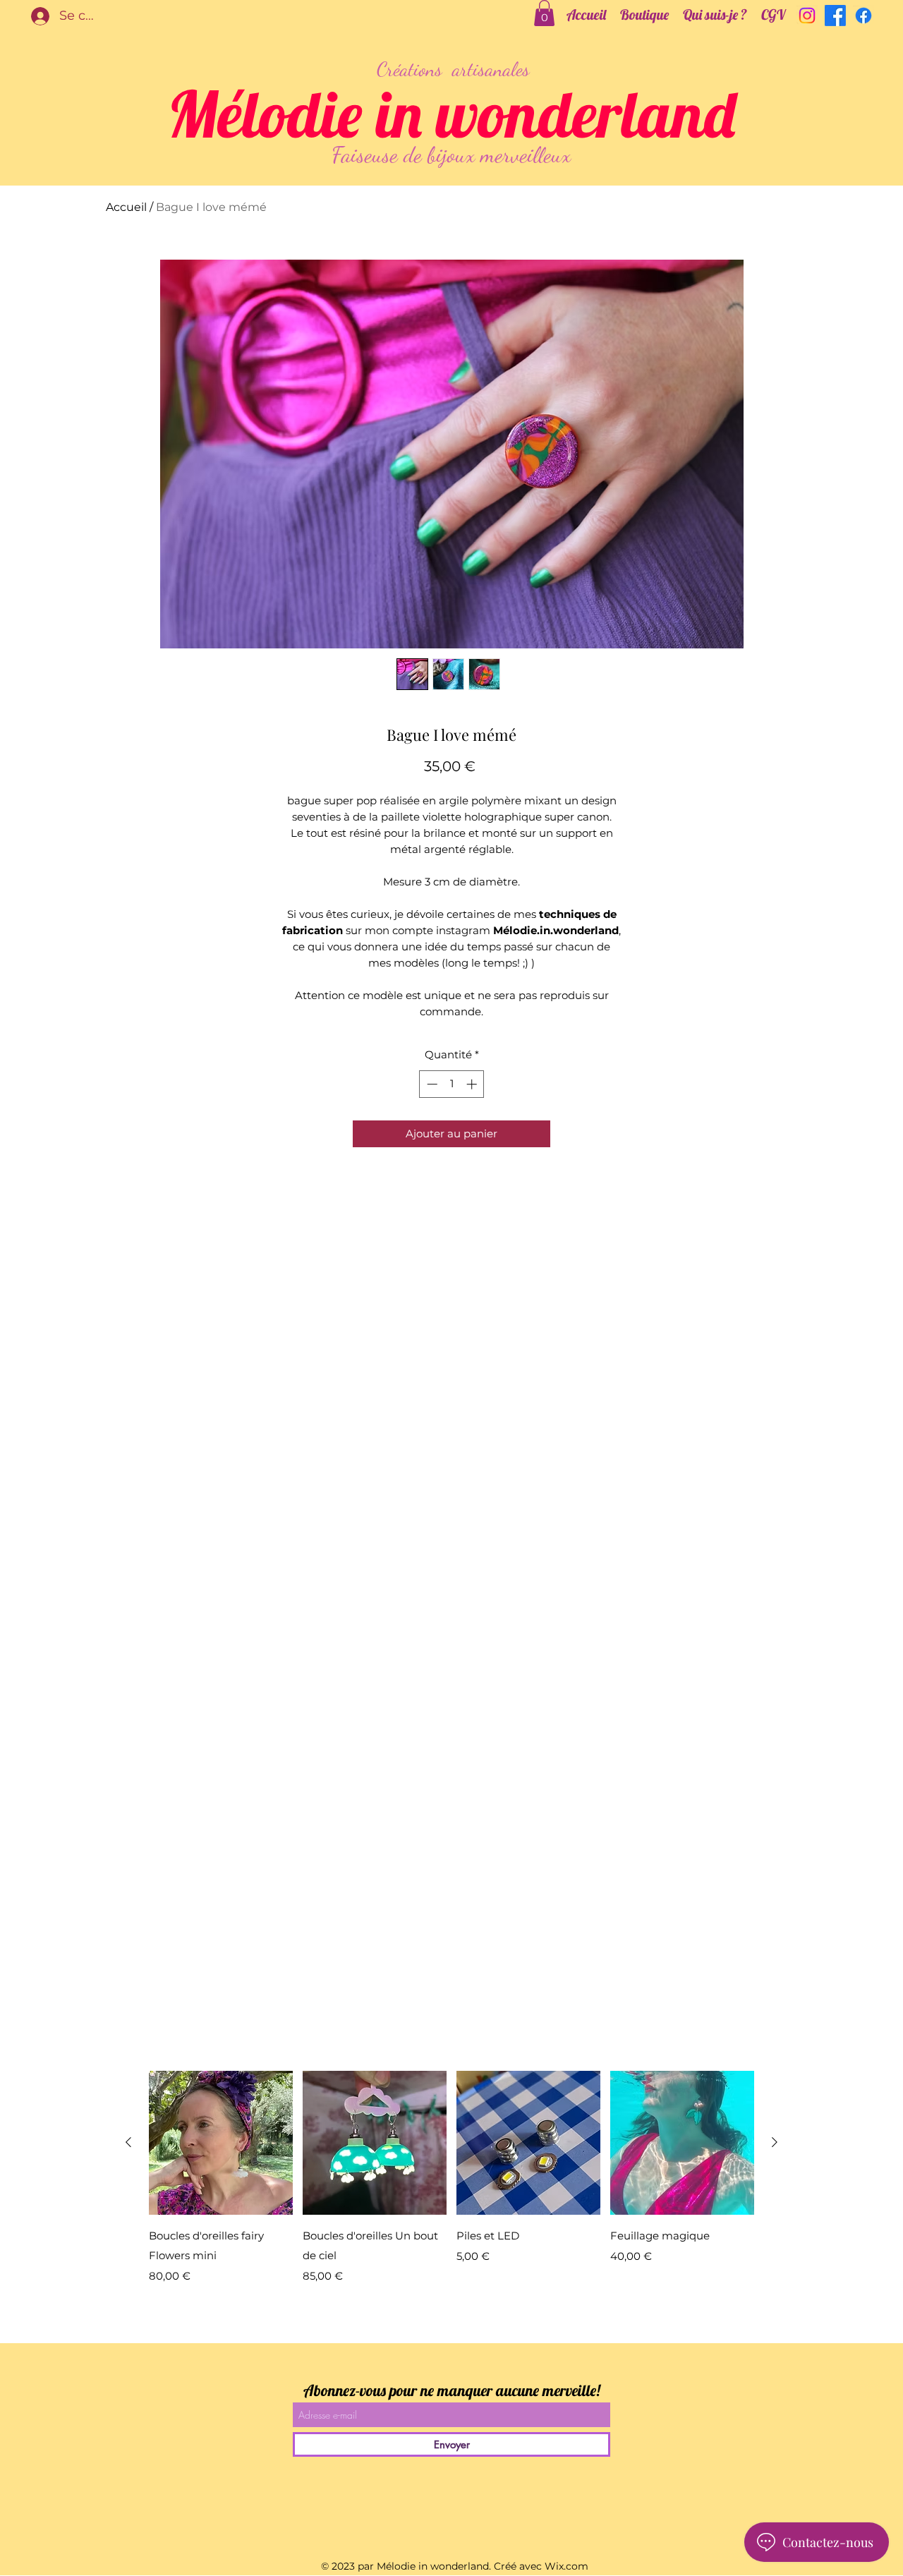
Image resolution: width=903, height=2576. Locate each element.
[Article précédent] (128, 2142)
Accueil (126, 207)
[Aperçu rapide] (221, 2143)
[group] (451, 2179)
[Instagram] (807, 16)
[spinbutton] (452, 1084)
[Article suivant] (775, 2142)
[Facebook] (835, 16)
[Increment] (473, 1084)
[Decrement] (431, 1084)
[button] (544, 13)
